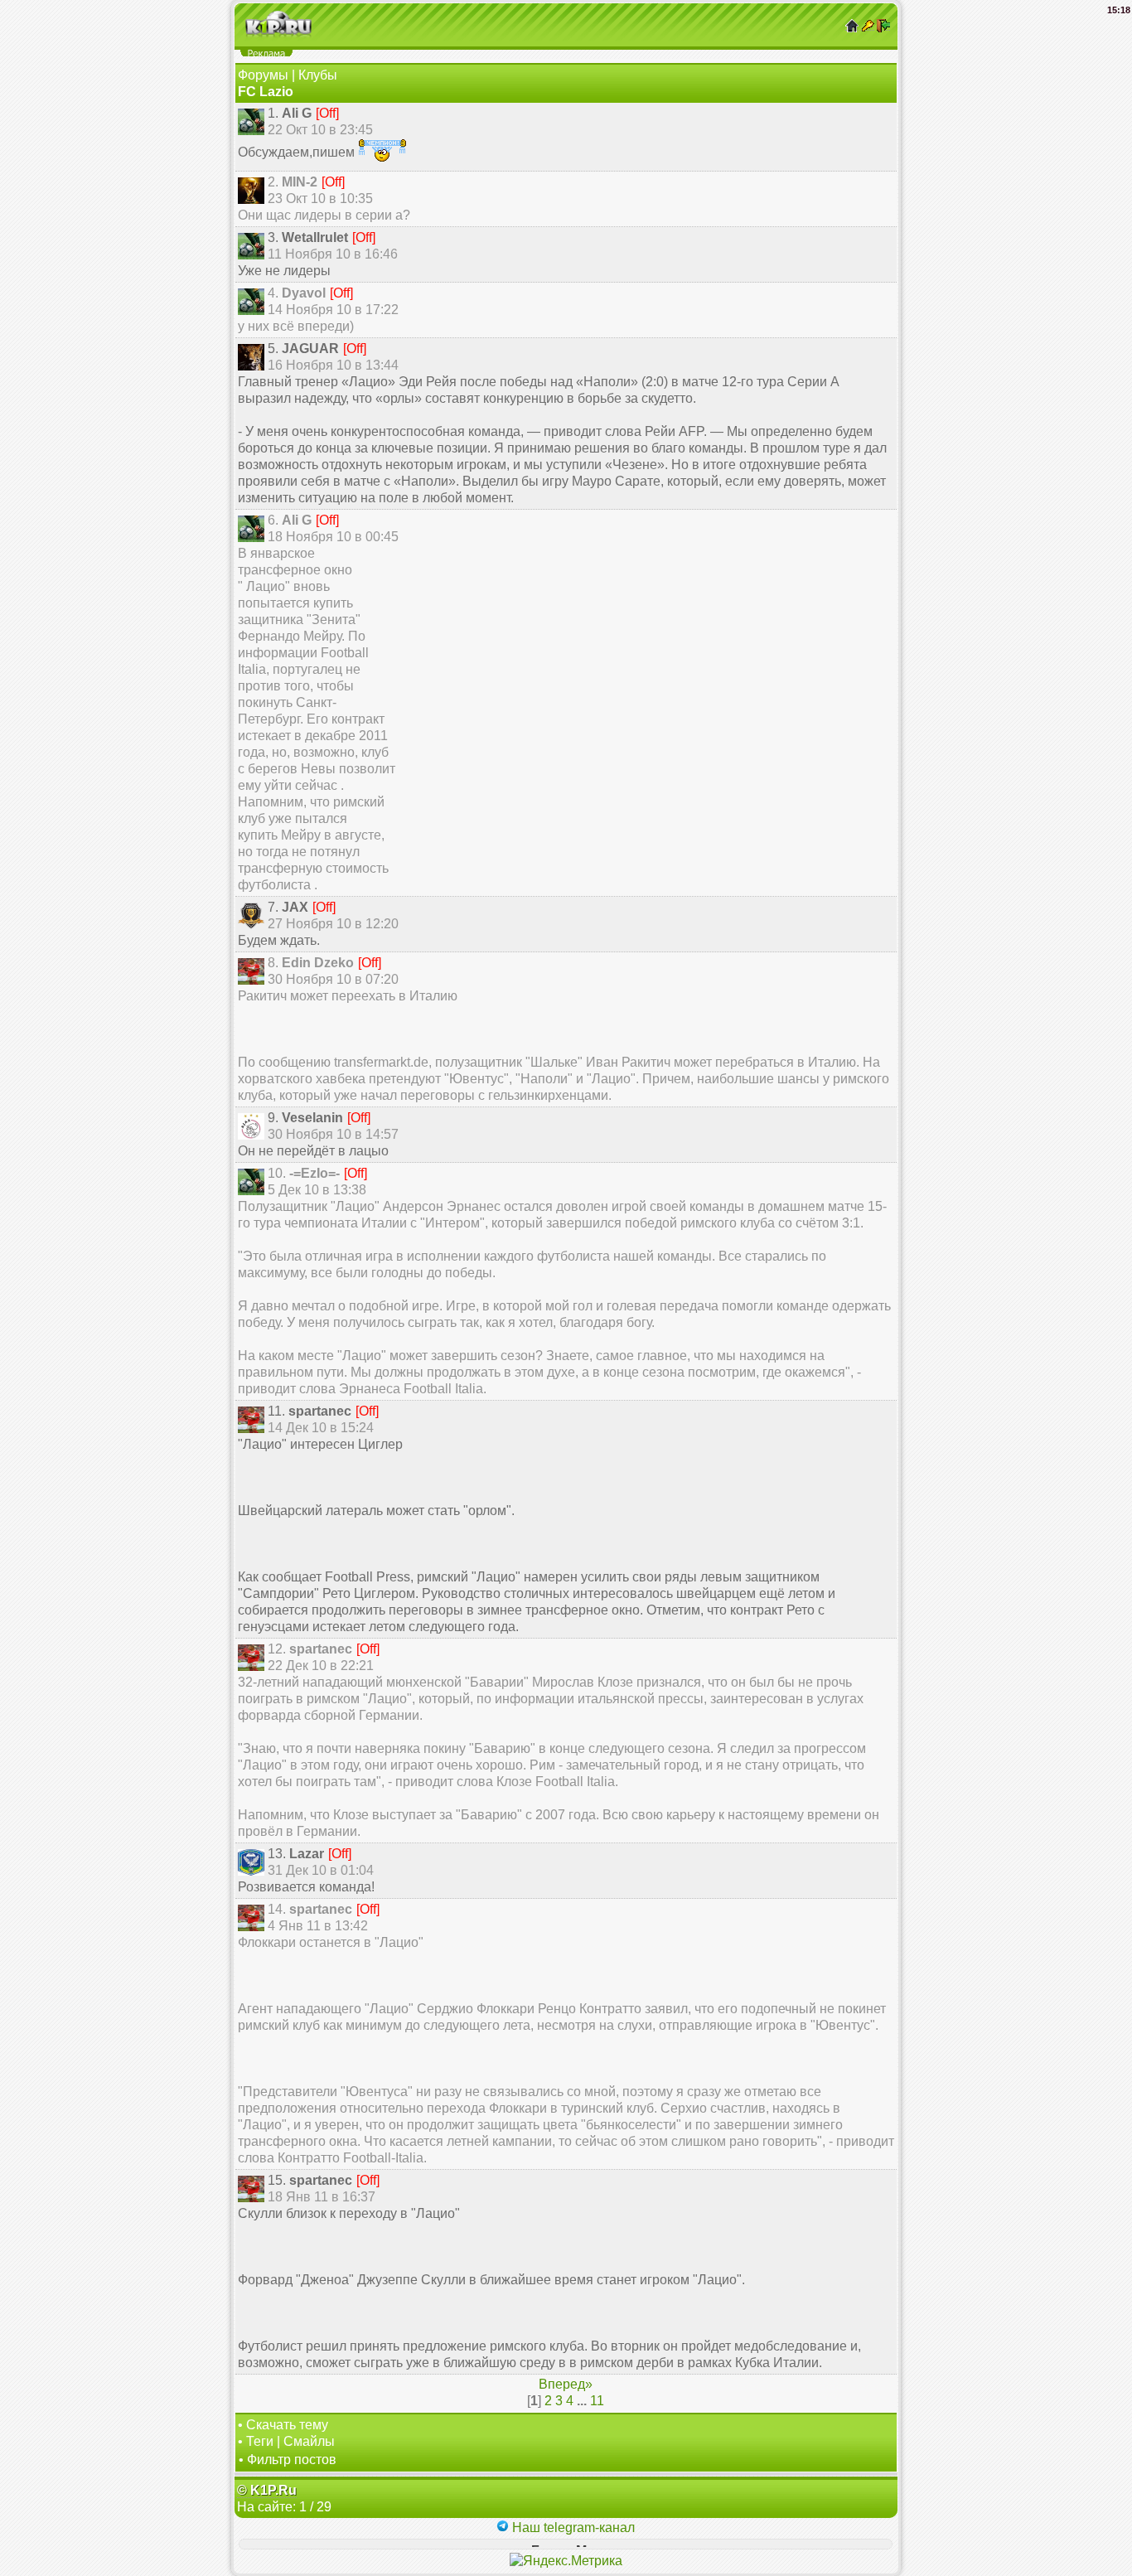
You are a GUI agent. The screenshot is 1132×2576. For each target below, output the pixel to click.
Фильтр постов (292, 2460)
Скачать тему (287, 2425)
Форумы (263, 75)
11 (597, 2401)
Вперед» (566, 2384)
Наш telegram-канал (572, 2528)
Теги (260, 2441)
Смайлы (309, 2441)
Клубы (318, 75)
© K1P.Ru (267, 2490)
